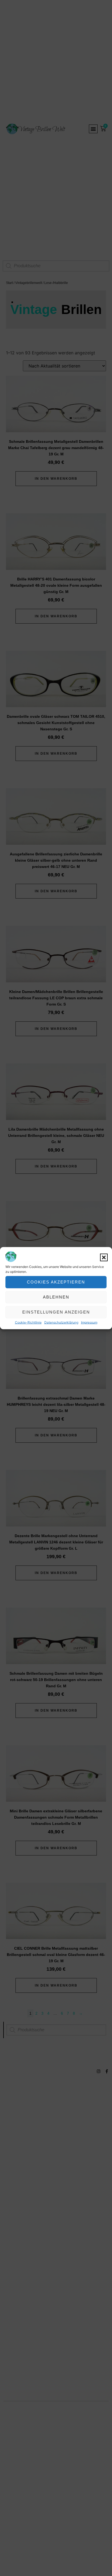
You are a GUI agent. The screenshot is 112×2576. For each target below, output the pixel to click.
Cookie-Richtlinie (28, 1322)
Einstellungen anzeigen (56, 1312)
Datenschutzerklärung (61, 1322)
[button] (104, 1257)
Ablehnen (56, 1297)
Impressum (89, 1322)
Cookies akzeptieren (56, 1282)
